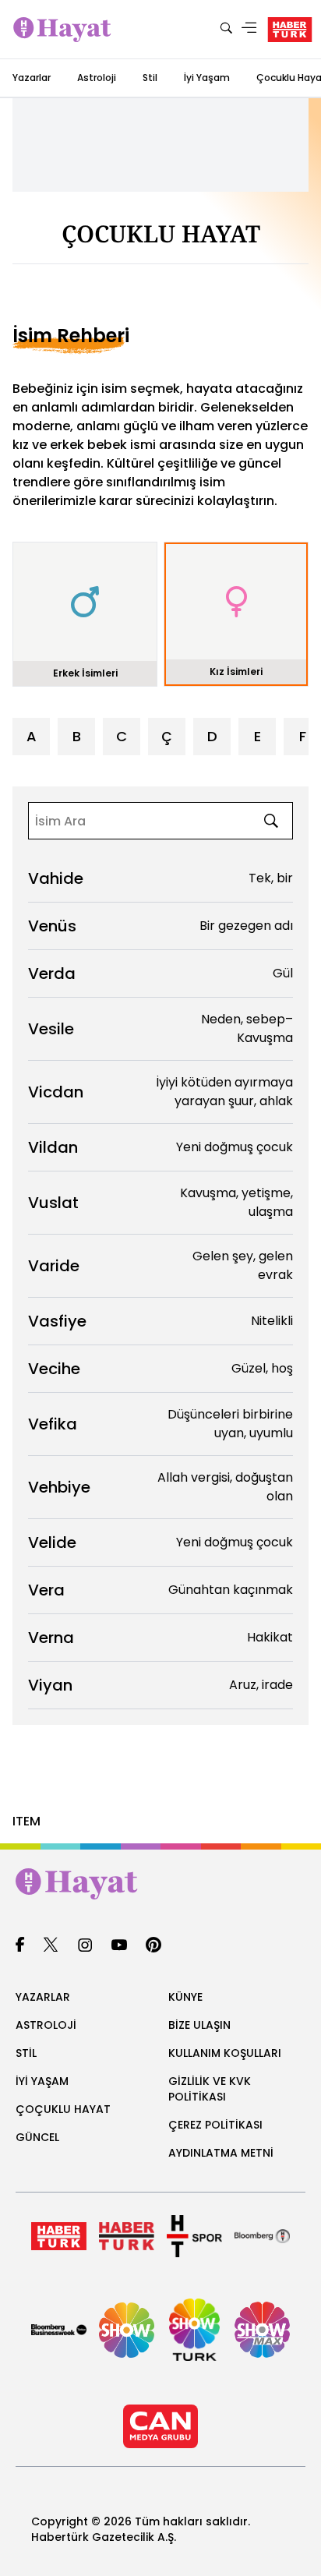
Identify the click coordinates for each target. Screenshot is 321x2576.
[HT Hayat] (160, 1884)
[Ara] (226, 29)
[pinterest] (154, 1946)
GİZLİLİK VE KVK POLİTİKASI (210, 2089)
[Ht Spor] (194, 2236)
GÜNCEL (37, 2137)
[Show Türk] (194, 2330)
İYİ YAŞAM (42, 2081)
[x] (51, 1946)
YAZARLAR (43, 1997)
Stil (150, 78)
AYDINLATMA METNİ (221, 2153)
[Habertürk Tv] (127, 2236)
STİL (26, 2053)
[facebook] (20, 1946)
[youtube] (119, 1946)
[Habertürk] (59, 2236)
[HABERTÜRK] (290, 30)
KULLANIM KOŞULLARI (225, 2053)
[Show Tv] (127, 2330)
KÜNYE (185, 1997)
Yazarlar (32, 78)
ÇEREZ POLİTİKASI (215, 2125)
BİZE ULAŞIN (199, 2025)
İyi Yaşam (207, 78)
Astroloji (97, 78)
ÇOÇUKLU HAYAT (63, 2109)
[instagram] (85, 1946)
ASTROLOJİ (46, 2025)
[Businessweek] (59, 2330)
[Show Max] (262, 2330)
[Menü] (249, 29)
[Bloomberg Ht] (262, 2236)
